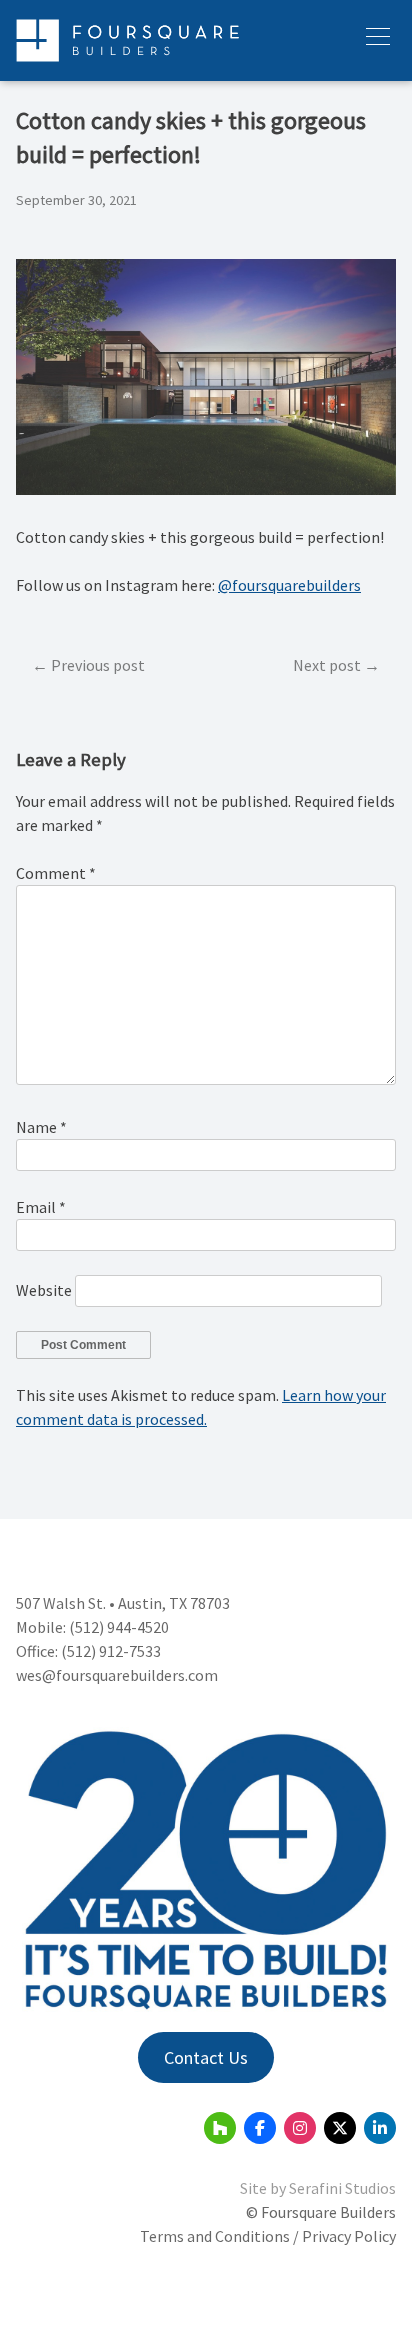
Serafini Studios (342, 2188)
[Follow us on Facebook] (260, 2128)
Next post (327, 665)
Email (41, 1207)
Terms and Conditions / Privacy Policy (268, 2236)
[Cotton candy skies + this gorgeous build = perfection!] (206, 489)
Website (44, 1290)
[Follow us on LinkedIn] (380, 2128)
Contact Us (206, 2057)
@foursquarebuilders (289, 585)
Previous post (98, 665)
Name (41, 1127)
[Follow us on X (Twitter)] (340, 2128)
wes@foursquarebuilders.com (117, 1675)
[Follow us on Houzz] (220, 2128)
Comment (56, 873)
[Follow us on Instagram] (300, 2128)
